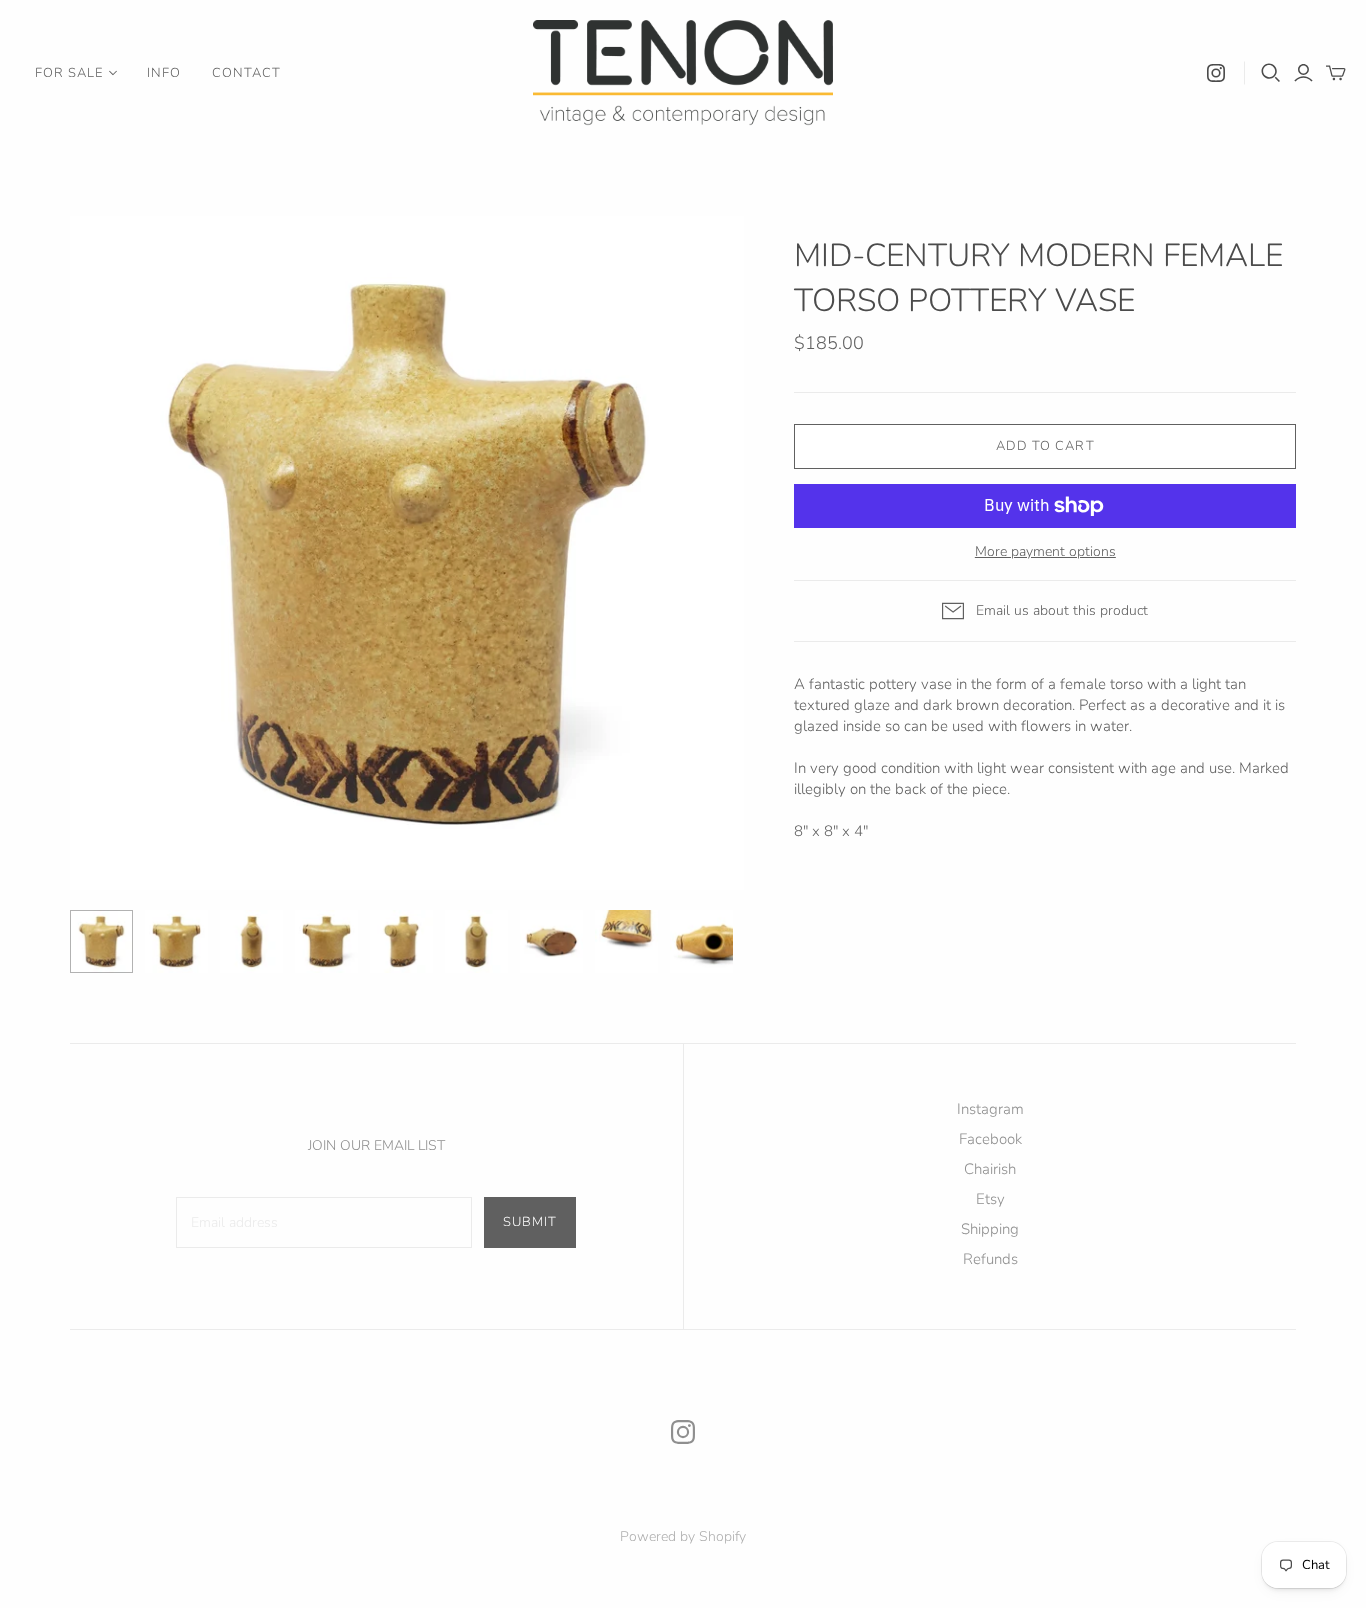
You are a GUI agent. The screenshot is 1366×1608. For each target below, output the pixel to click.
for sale (69, 73)
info (164, 73)
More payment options (1045, 551)
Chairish (990, 1169)
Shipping (990, 1229)
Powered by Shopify (683, 1536)
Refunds (990, 1259)
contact (246, 73)
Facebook (990, 1139)
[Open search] (1271, 73)
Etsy (990, 1199)
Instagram (990, 1109)
